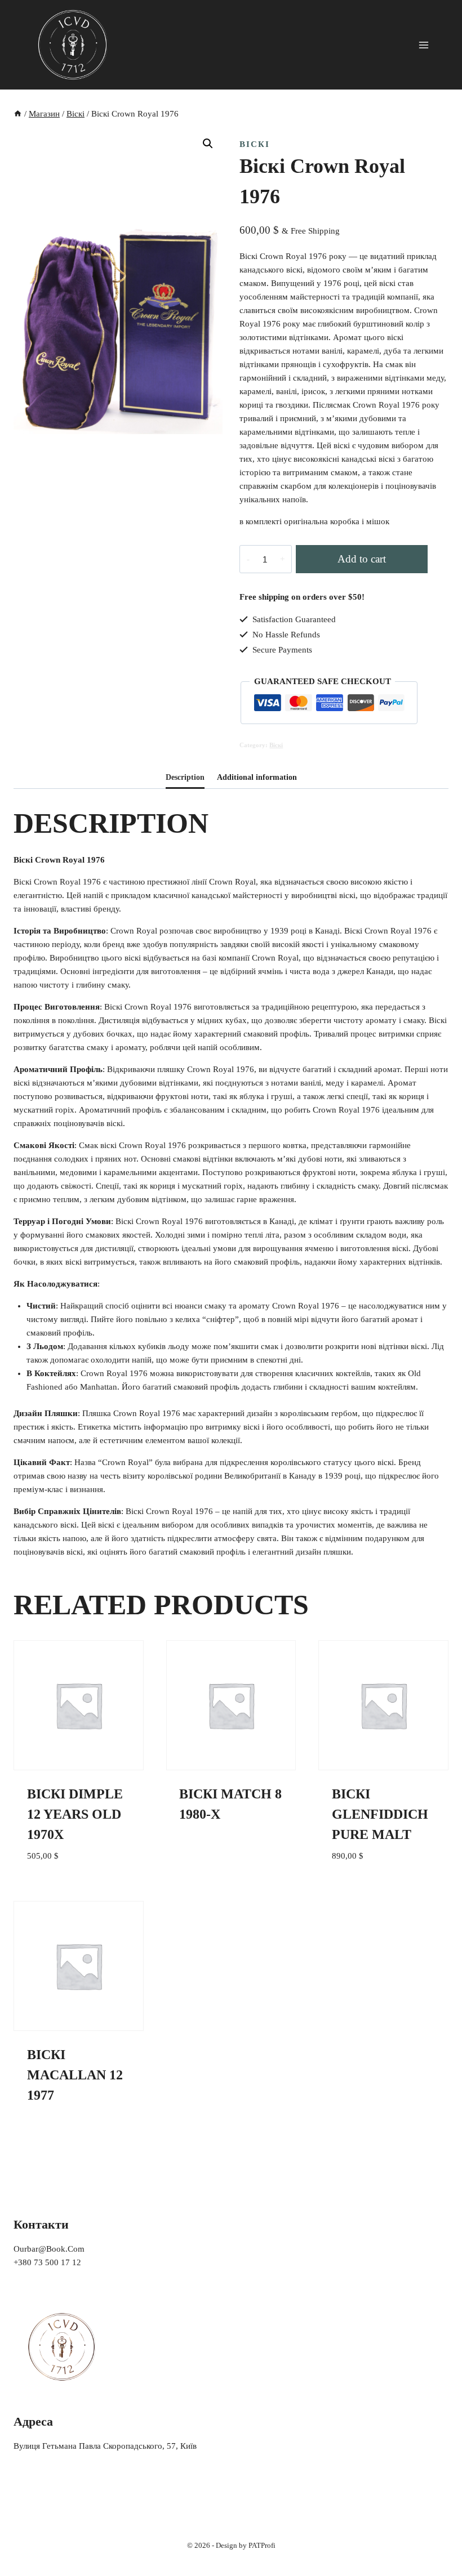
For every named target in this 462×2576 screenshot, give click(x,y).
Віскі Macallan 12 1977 (75, 2075)
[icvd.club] (73, 45)
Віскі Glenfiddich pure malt (380, 1814)
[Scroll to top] (436, 2544)
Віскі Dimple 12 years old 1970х (75, 1814)
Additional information (257, 777)
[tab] (185, 778)
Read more (202, 1854)
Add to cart (362, 559)
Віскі (255, 144)
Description (185, 777)
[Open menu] (423, 45)
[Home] (18, 114)
